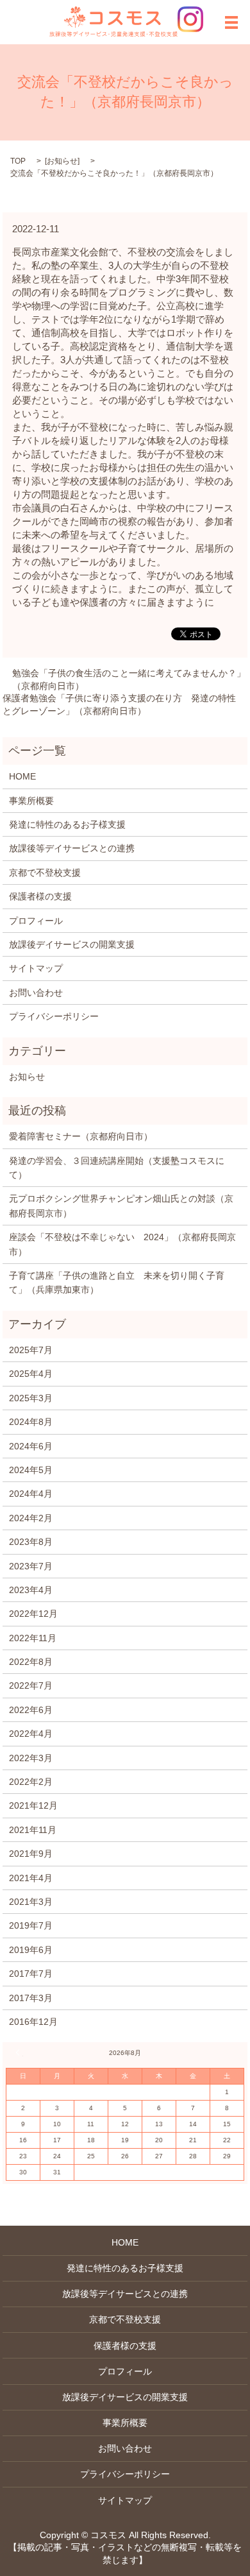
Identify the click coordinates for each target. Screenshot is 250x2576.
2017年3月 (31, 1998)
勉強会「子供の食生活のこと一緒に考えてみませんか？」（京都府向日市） (129, 679)
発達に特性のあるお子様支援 (67, 824)
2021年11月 (33, 1830)
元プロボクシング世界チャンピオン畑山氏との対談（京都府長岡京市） (121, 1206)
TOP (18, 161)
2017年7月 (31, 1974)
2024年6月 (31, 1446)
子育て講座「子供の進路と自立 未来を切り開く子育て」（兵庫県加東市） (117, 1283)
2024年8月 (31, 1422)
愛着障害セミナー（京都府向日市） (81, 1136)
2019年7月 (31, 1925)
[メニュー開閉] (231, 22)
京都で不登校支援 (45, 873)
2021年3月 (31, 1902)
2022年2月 (31, 1782)
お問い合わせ (36, 993)
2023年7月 (31, 1566)
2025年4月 (31, 1374)
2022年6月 (31, 1710)
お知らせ (62, 161)
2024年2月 (31, 1518)
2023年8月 (31, 1542)
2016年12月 (33, 2022)
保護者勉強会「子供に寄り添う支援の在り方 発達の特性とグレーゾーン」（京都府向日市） (119, 704)
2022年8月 (31, 1662)
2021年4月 (31, 1878)
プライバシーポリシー (54, 1016)
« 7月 (19, 2052)
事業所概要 (31, 801)
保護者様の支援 (40, 896)
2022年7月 (31, 1685)
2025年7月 (31, 1350)
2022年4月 (31, 1734)
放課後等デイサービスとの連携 (72, 848)
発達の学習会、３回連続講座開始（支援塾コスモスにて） (117, 1168)
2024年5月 (31, 1470)
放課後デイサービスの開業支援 (72, 944)
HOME (22, 776)
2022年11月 (33, 1638)
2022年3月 (31, 1758)
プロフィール (36, 921)
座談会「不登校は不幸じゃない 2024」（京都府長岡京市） (122, 1244)
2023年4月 (31, 1590)
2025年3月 (31, 1398)
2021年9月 (31, 1854)
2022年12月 (33, 1614)
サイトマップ (36, 968)
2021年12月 (33, 1805)
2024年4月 (31, 1494)
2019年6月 (31, 1950)
